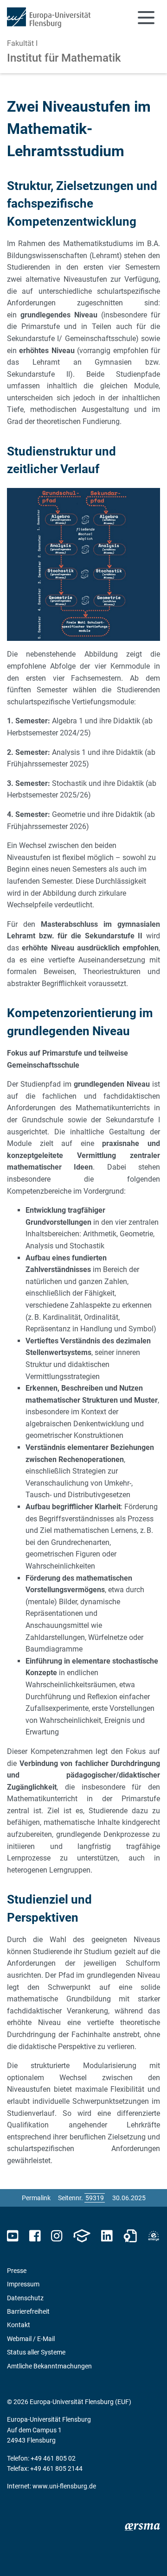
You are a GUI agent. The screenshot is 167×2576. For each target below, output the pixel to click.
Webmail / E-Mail (31, 2339)
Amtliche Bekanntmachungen (49, 2366)
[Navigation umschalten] (146, 18)
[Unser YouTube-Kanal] (13, 2236)
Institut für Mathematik (64, 58)
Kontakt (19, 2325)
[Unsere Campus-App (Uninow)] (82, 2236)
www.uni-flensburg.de (64, 2486)
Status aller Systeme (36, 2352)
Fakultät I (22, 43)
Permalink (36, 2198)
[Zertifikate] (130, 2236)
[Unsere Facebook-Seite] (35, 2236)
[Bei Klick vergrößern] (83, 564)
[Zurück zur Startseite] (49, 18)
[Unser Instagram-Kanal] (57, 2236)
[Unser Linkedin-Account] (107, 2236)
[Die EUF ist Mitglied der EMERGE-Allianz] (154, 2236)
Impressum (23, 2284)
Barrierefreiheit (28, 2311)
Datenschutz (25, 2298)
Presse (17, 2271)
